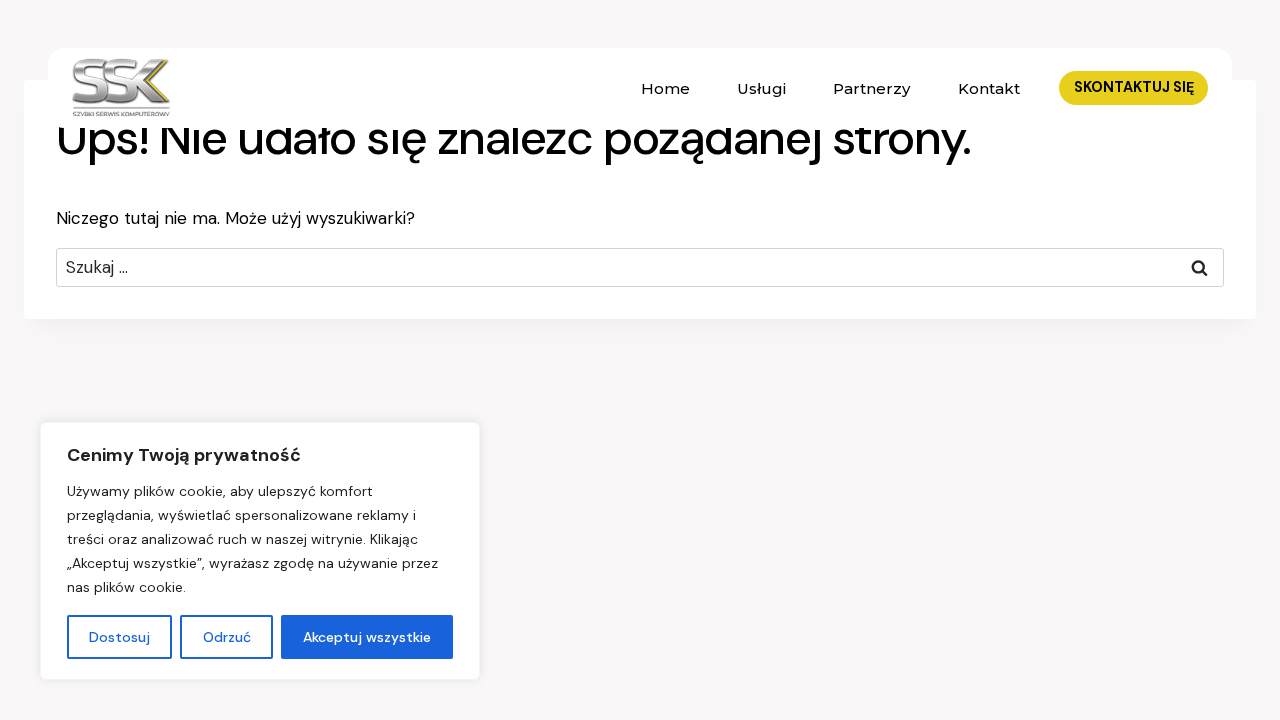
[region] (260, 551)
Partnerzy (871, 88)
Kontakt (989, 88)
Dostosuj (119, 637)
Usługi (761, 88)
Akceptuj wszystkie (367, 637)
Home (665, 88)
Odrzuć (227, 637)
